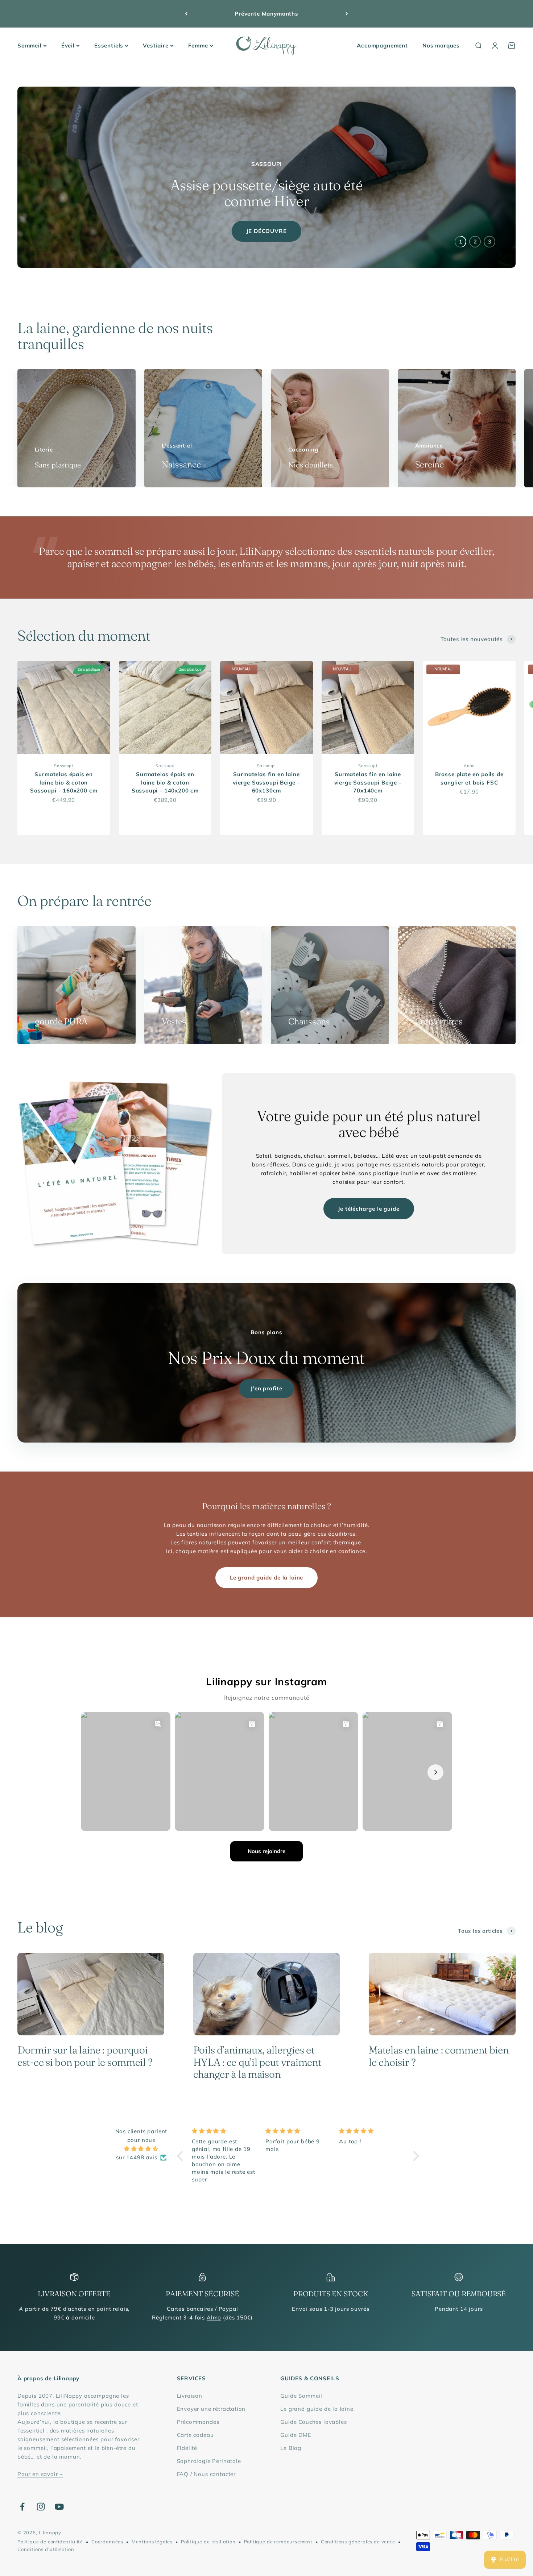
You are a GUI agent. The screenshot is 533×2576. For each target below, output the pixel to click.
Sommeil (30, 45)
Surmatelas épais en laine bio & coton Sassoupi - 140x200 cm (165, 782)
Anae (469, 766)
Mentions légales (152, 2542)
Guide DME (296, 2435)
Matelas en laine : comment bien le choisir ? (439, 2056)
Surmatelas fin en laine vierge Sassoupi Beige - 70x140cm (368, 782)
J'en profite (266, 1388)
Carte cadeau (195, 2435)
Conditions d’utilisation (46, 2549)
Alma (214, 2317)
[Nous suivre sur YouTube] (59, 2507)
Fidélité (187, 2448)
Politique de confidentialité (50, 2542)
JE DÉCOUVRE (266, 231)
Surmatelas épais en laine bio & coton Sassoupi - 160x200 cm (64, 782)
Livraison (190, 2396)
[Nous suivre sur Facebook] (22, 2507)
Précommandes (198, 2422)
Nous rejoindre (266, 1851)
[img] (141, 2149)
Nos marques (441, 45)
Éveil (68, 45)
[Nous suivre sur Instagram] (41, 2507)
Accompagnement (382, 45)
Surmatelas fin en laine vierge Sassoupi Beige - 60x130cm (266, 782)
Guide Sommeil (301, 2396)
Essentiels (109, 45)
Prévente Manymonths (266, 14)
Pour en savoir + (40, 2474)
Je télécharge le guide (369, 1209)
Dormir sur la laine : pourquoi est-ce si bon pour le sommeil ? (85, 2056)
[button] (182, 2156)
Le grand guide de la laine (266, 1578)
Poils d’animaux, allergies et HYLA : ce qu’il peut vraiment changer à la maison (257, 2062)
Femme (198, 45)
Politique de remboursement (278, 2542)
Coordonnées (107, 2542)
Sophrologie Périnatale (209, 2461)
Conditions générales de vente (358, 2542)
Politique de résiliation (208, 2542)
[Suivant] (347, 14)
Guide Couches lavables (313, 2422)
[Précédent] (186, 14)
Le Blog (291, 2448)
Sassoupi (64, 766)
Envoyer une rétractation (211, 2409)
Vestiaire (156, 45)
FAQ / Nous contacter (206, 2474)
